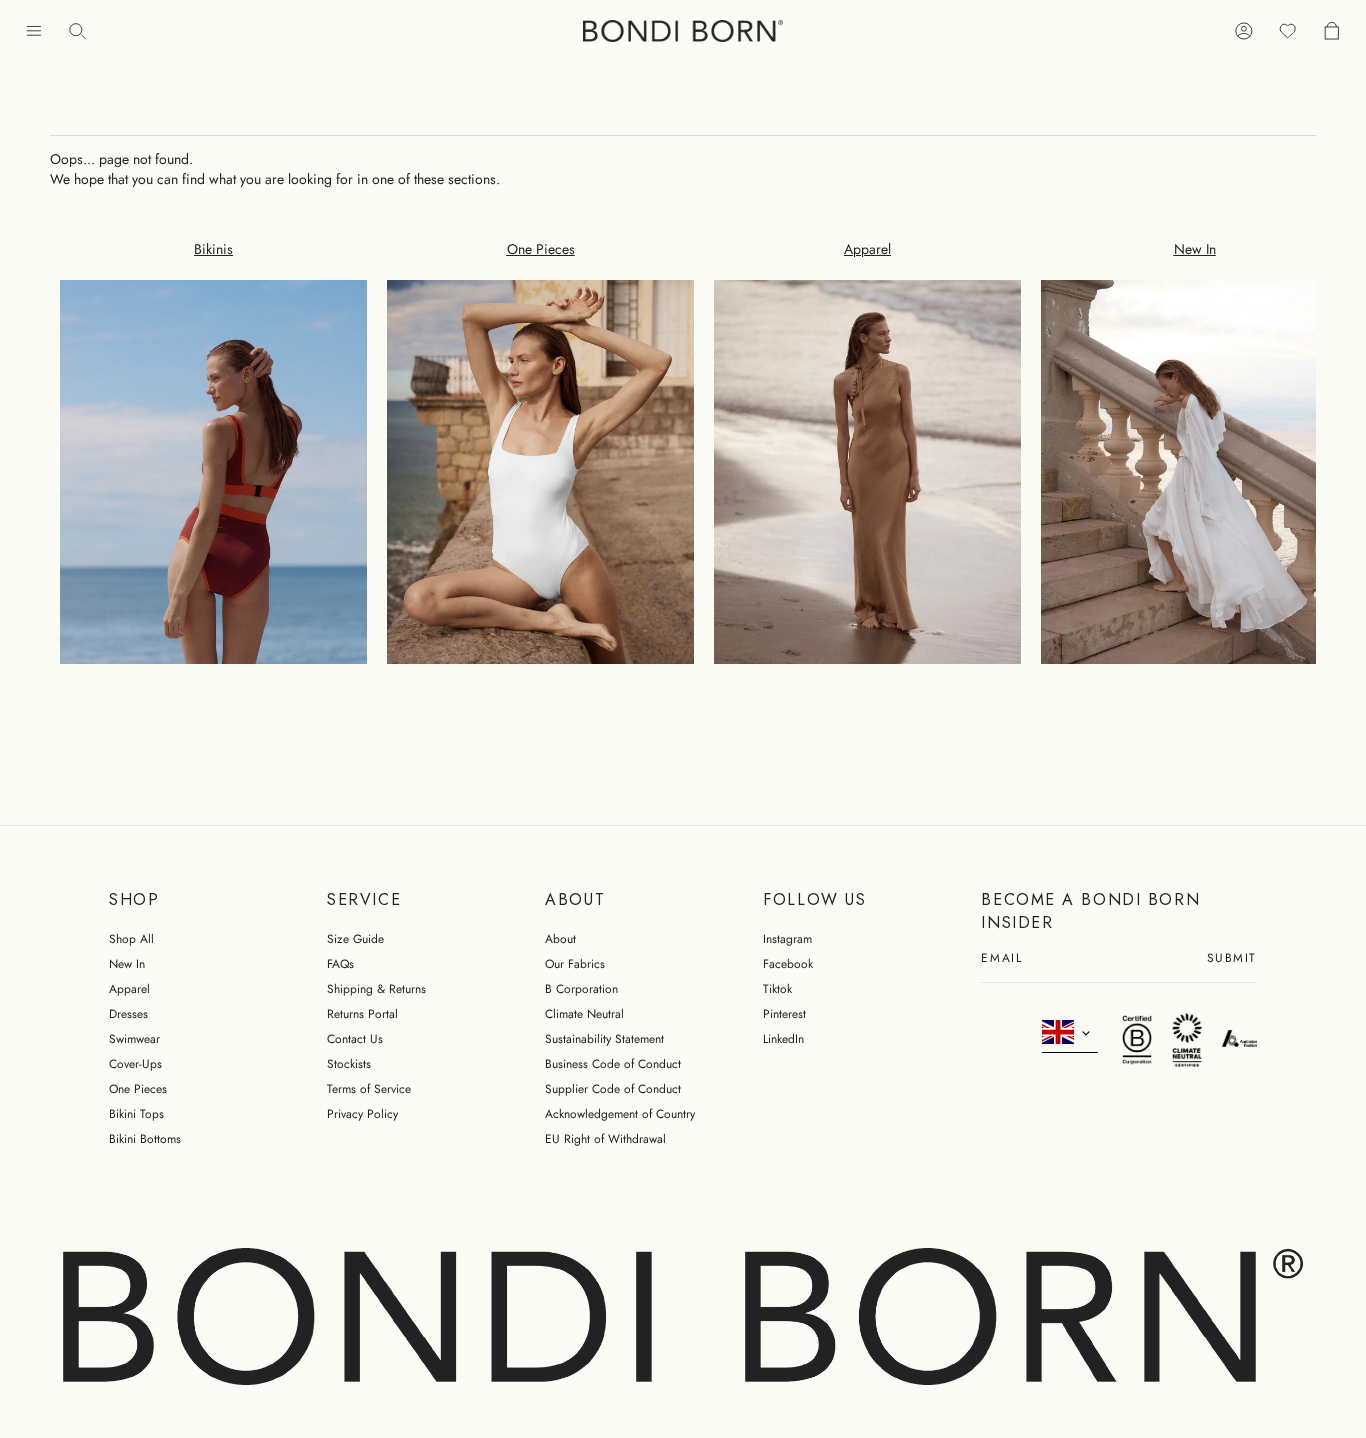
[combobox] (1070, 1033)
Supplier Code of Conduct (613, 1089)
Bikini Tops (136, 1114)
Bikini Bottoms (145, 1139)
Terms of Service (369, 1089)
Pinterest (784, 1014)
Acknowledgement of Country (620, 1114)
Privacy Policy (362, 1114)
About (560, 939)
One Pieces (138, 1089)
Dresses (128, 1014)
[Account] (1244, 31)
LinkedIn (783, 1039)
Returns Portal (362, 1014)
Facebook (788, 964)
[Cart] (1332, 31)
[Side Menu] (34, 31)
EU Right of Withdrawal (605, 1139)
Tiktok (777, 989)
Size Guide (355, 939)
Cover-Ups (135, 1064)
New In (127, 964)
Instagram (787, 939)
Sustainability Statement (604, 1039)
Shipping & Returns (376, 989)
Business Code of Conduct (613, 1064)
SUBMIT (1232, 959)
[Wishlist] (1288, 31)
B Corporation (581, 989)
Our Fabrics (575, 964)
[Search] (78, 31)
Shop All (131, 939)
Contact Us (355, 1039)
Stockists (349, 1064)
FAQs (340, 964)
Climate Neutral (584, 1014)
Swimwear (134, 1039)
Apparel (129, 989)
